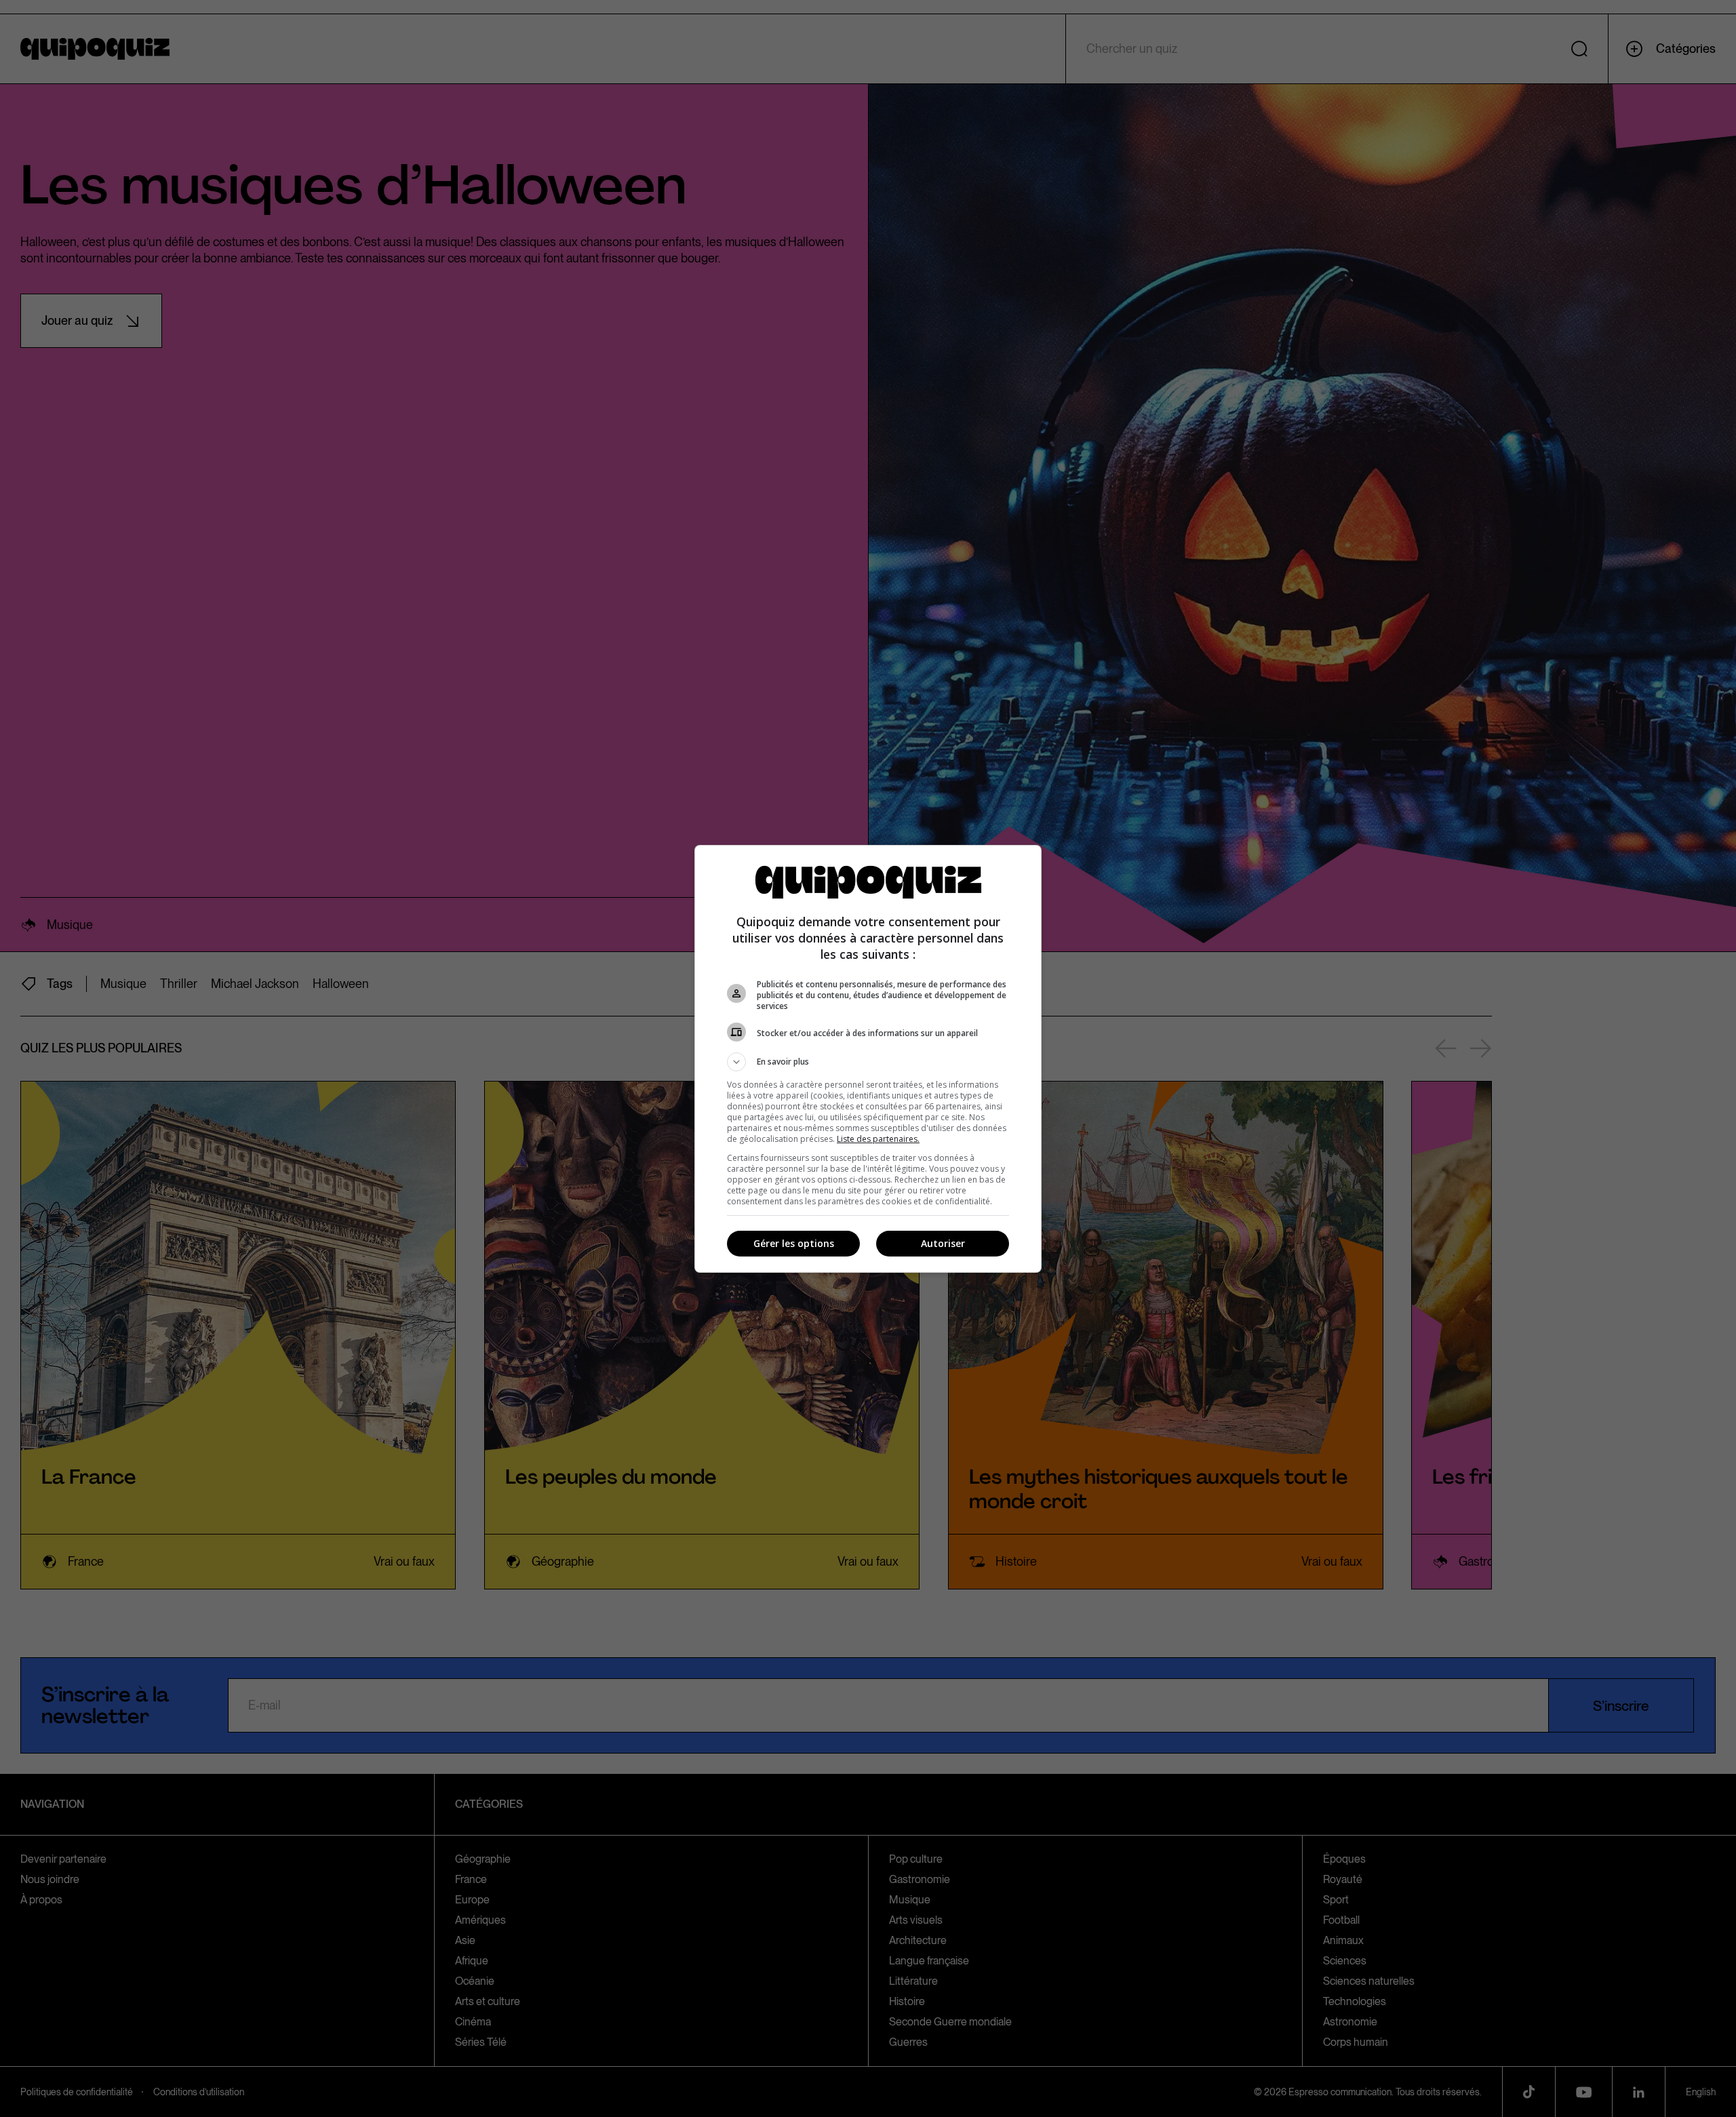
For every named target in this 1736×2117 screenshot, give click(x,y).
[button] (868, 1062)
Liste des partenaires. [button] (878, 1139)
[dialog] (868, 1059)
